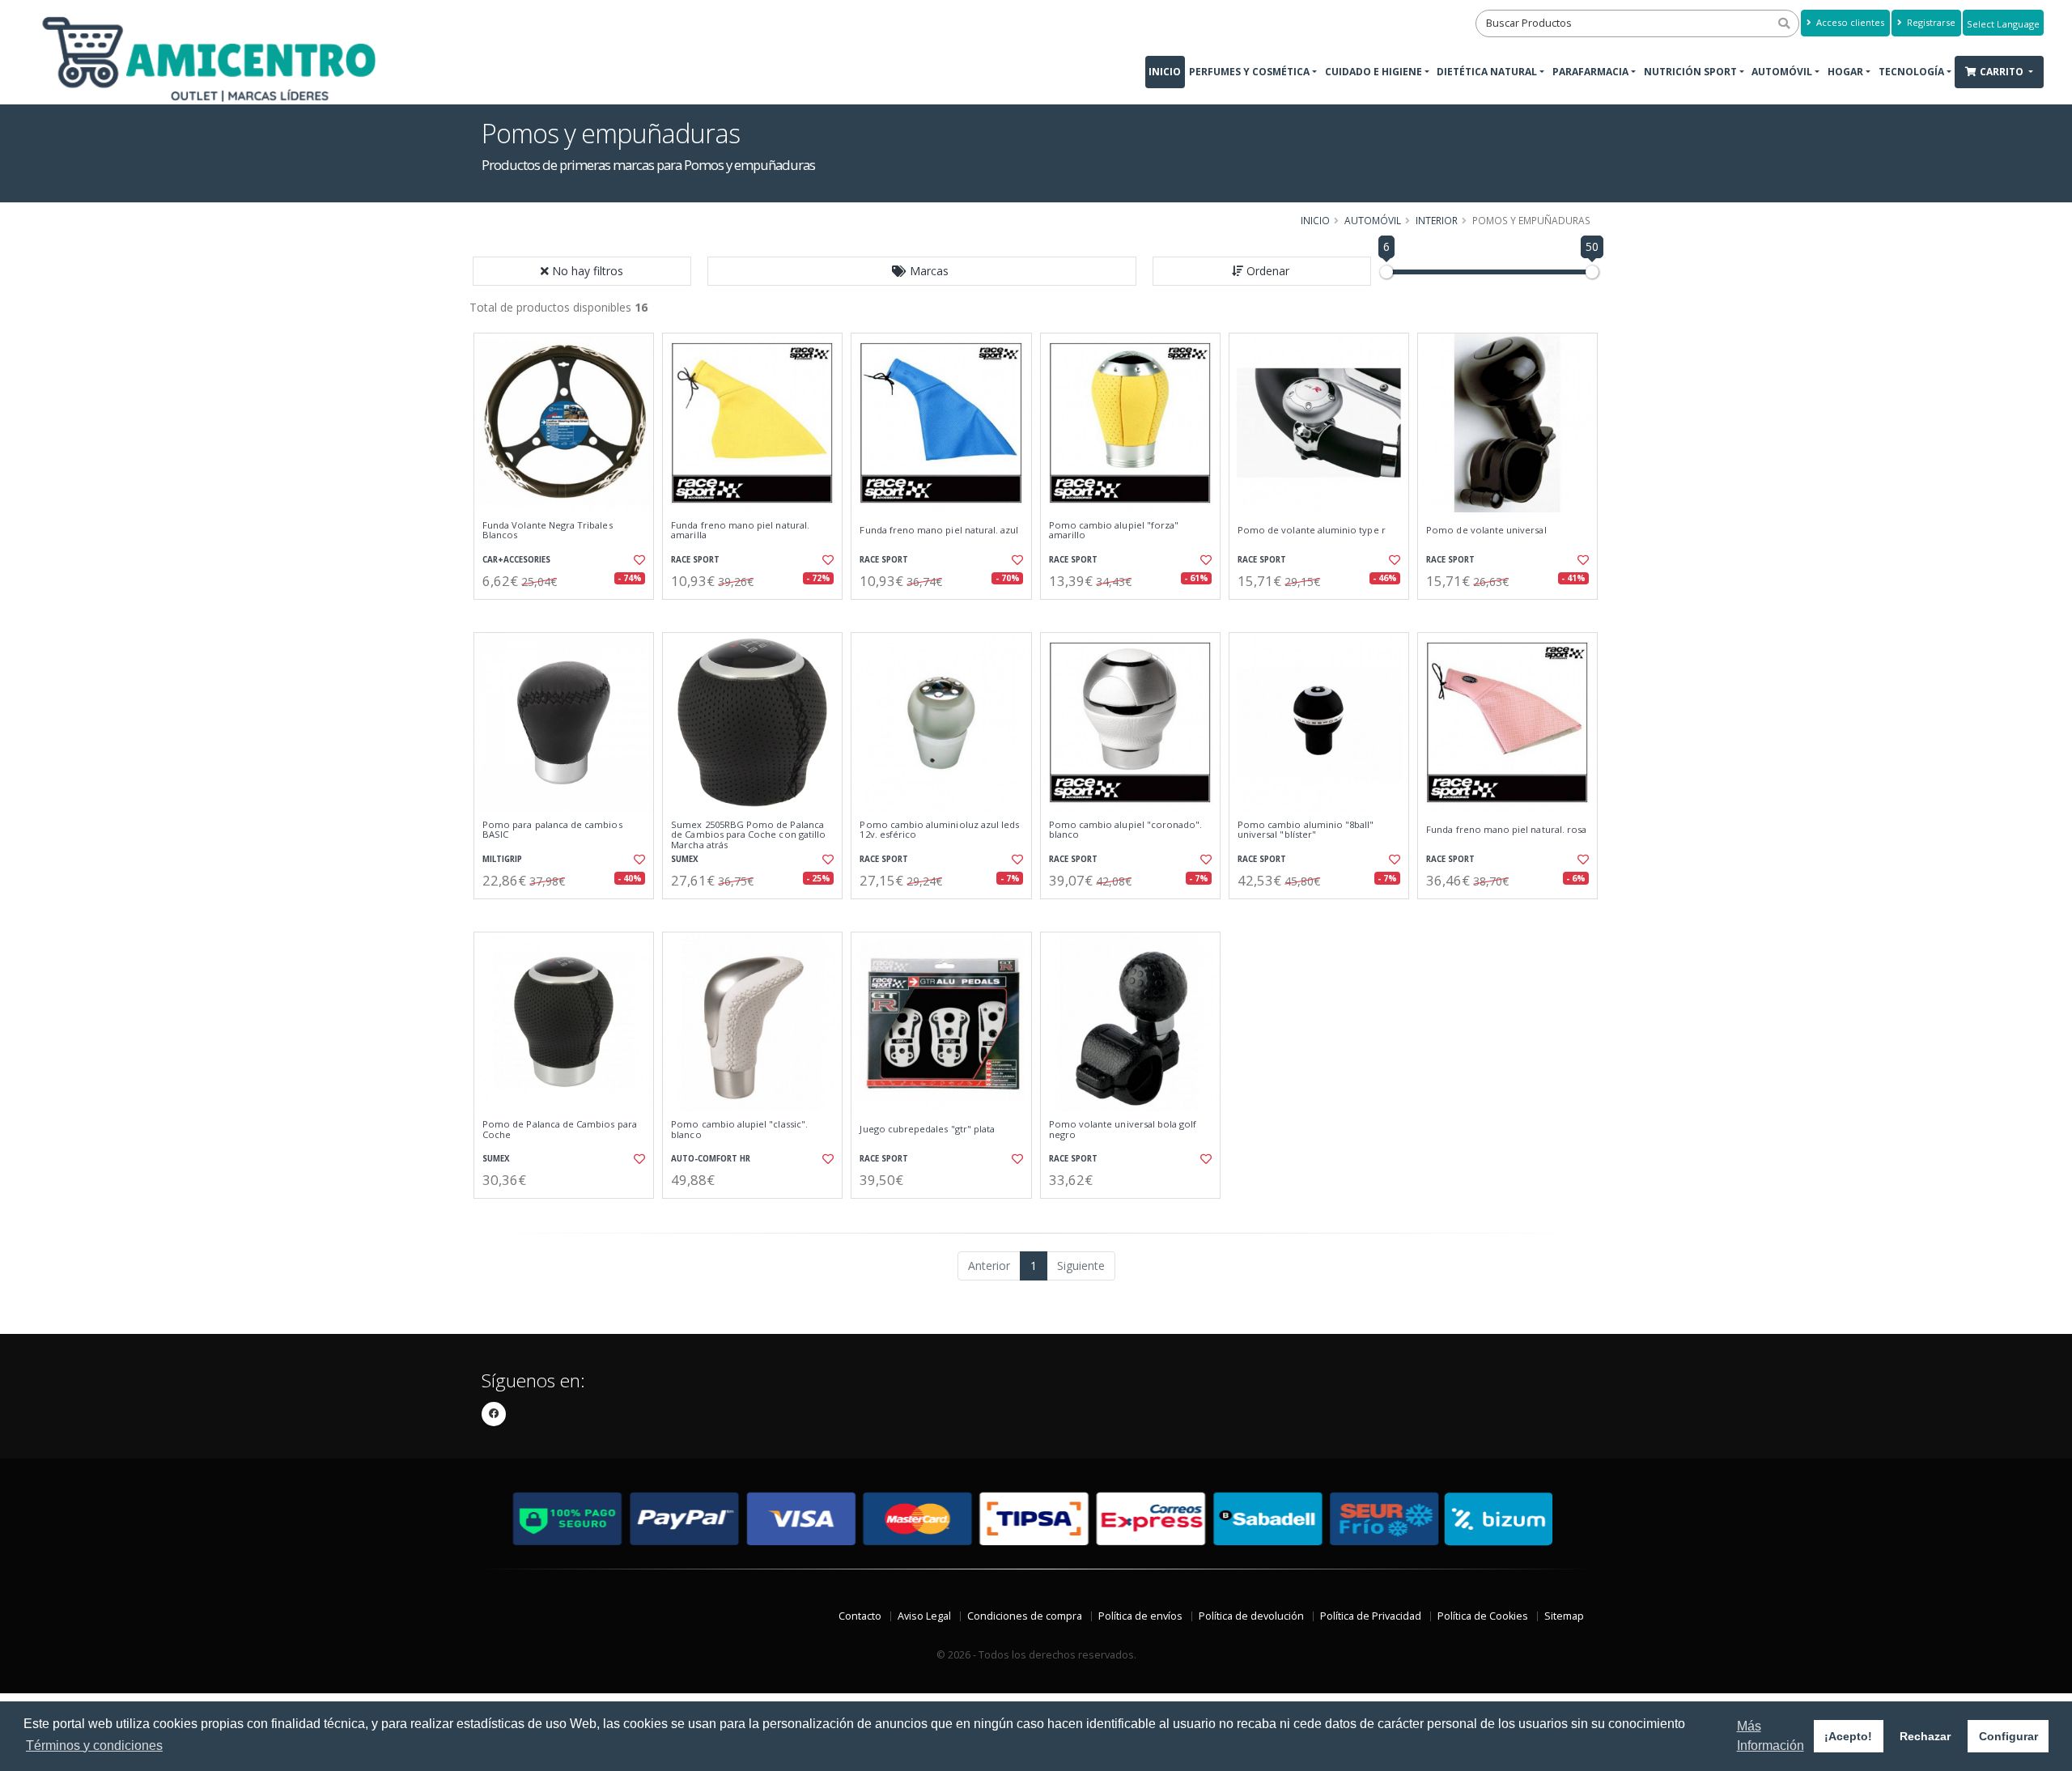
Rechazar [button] (1925, 1736)
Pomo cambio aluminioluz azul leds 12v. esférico (939, 830)
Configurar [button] (2008, 1736)
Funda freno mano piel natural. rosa (1506, 830)
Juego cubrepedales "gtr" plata (927, 1129)
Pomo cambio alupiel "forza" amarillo (1114, 531)
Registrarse (1930, 22)
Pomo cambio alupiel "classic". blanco (739, 1130)
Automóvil (1782, 72)
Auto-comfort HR (711, 1159)
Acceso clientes (1849, 22)
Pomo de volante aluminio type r (1312, 530)
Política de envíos (1140, 1616)
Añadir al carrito (569, 613)
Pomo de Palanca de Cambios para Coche (560, 1130)
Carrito (2003, 72)
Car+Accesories (516, 560)
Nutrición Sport (1690, 72)
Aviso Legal (924, 1616)
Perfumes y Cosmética (1249, 72)
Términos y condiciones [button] (94, 1746)
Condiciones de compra (1025, 1616)
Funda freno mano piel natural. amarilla (740, 531)
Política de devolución (1251, 1616)
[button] (922, 271)
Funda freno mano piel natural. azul (939, 530)
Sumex (685, 859)
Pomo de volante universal (1486, 530)
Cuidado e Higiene (1374, 72)
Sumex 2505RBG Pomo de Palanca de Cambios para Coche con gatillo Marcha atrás (748, 835)
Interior (1437, 220)
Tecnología (1911, 72)
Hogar (1845, 72)
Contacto (860, 1616)
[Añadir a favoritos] (638, 560)
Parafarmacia (1590, 72)
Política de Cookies (1483, 1616)
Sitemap (1564, 1616)
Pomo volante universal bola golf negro (1123, 1130)
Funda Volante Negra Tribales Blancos (548, 531)
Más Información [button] (1771, 1736)
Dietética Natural (1487, 72)
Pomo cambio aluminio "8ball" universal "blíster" (1306, 830)
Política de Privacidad (1371, 1616)
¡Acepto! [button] (1848, 1736)
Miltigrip (502, 859)
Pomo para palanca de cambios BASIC (552, 830)
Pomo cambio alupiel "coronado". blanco (1126, 830)
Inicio (1165, 72)
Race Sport (695, 560)
